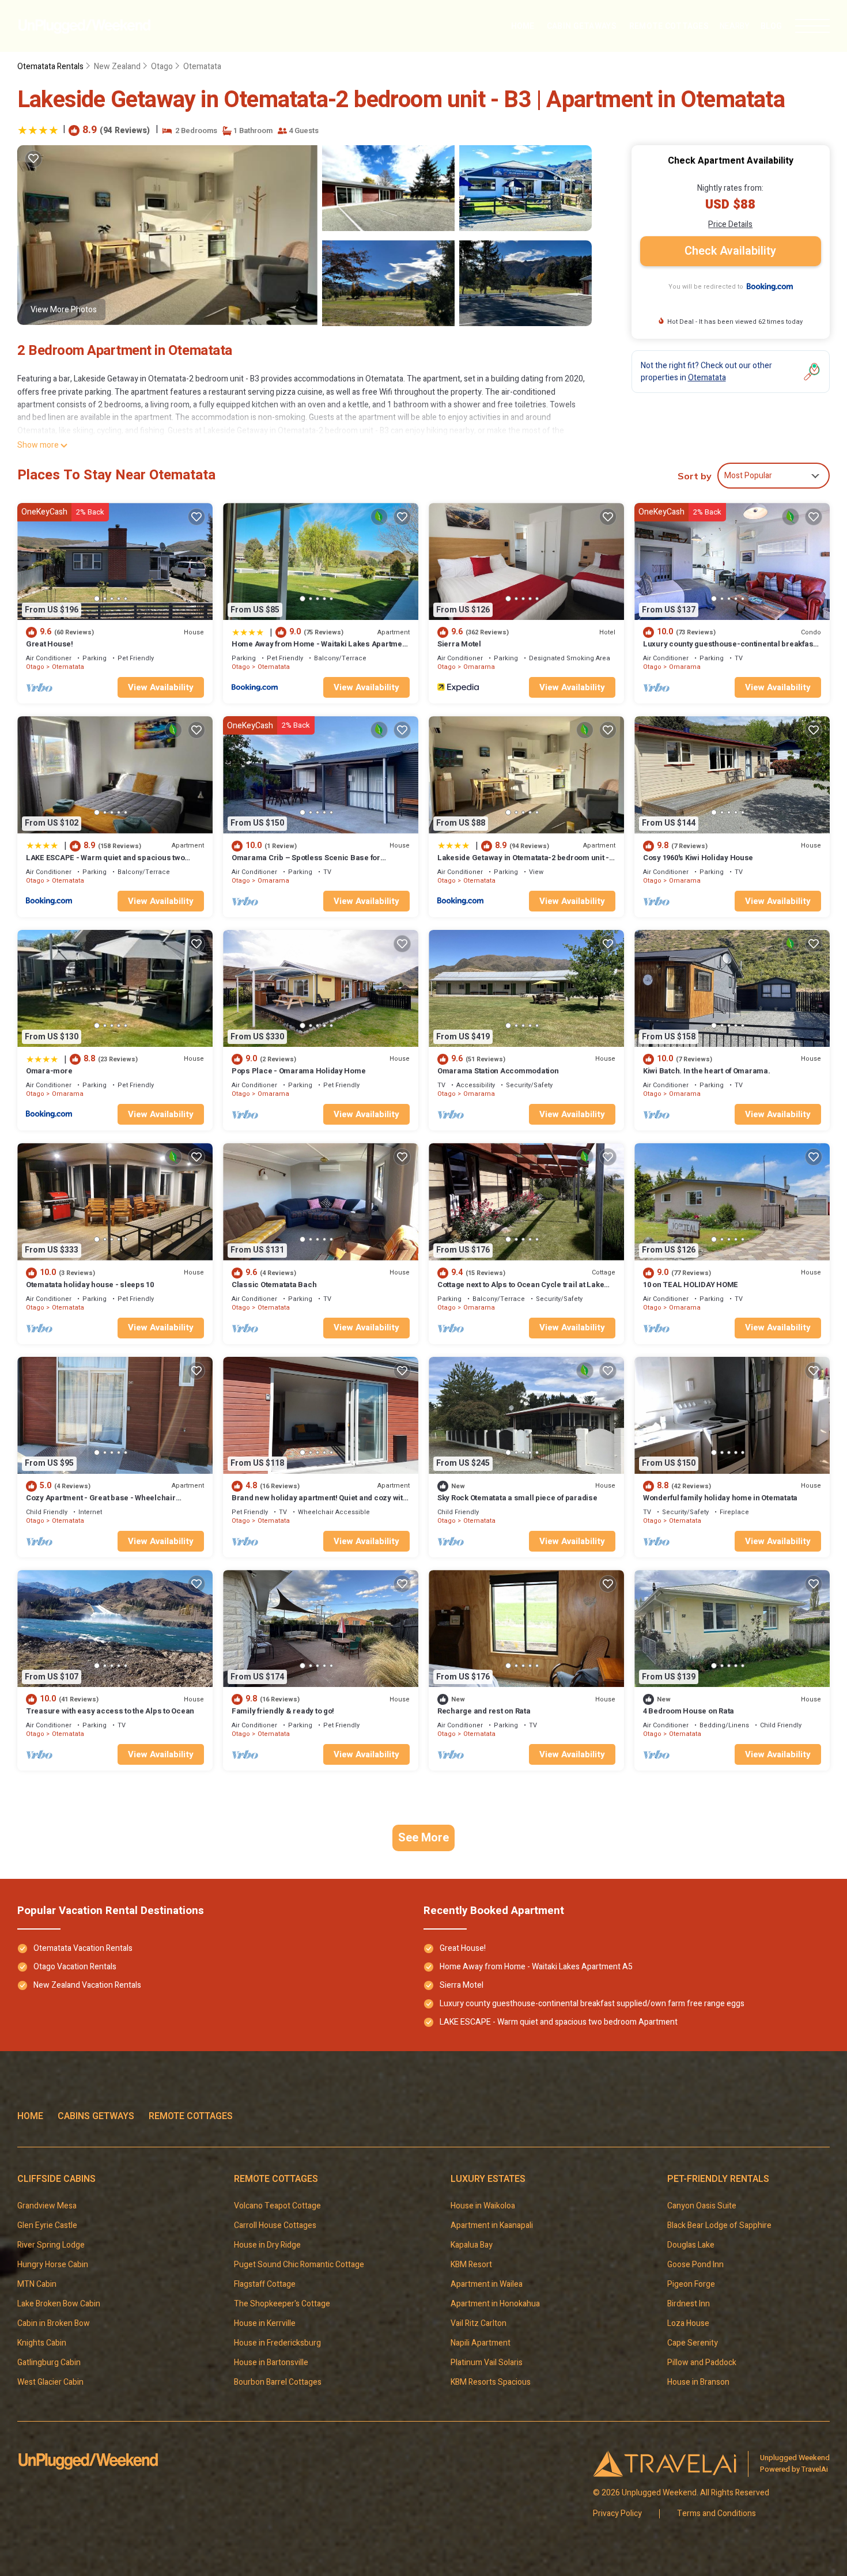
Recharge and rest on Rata (484, 1711)
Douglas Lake (691, 2245)
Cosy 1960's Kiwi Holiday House (698, 858)
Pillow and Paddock (702, 2363)
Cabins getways (96, 2116)
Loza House (688, 2323)
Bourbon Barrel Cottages (278, 2382)
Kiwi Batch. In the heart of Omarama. (707, 1071)
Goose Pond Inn (695, 2265)
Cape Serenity (693, 2343)
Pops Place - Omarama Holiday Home (298, 1071)
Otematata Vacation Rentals (83, 1948)
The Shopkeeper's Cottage (282, 2304)
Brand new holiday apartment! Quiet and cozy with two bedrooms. (319, 1503)
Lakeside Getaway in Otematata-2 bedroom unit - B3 (523, 863)
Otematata (202, 67)
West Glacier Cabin (50, 2382)
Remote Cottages (191, 2116)
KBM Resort (471, 2265)
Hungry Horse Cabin (53, 2265)
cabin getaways (582, 26)
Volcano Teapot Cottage (277, 2206)
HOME (30, 2116)
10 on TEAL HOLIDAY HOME (691, 1285)
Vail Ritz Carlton (479, 2323)
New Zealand (117, 67)
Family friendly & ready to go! (283, 1711)
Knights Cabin (42, 2343)
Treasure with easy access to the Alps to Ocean (110, 1711)
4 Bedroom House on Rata (689, 1711)
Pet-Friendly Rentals (718, 2179)
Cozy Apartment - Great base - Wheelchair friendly (101, 1503)
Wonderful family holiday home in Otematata (720, 1498)
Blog (771, 26)
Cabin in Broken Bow (54, 2323)
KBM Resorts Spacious (491, 2382)
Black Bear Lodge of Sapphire (719, 2225)
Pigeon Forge (691, 2284)
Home (523, 26)
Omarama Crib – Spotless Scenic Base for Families (306, 863)
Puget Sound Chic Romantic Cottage (299, 2265)
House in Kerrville (265, 2323)
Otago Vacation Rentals (75, 1967)
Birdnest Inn (689, 2304)
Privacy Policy (617, 2514)
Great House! (50, 644)
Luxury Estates (488, 2179)
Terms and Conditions (716, 2514)
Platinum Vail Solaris (487, 2363)
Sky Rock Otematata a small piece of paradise (517, 1498)
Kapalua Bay (472, 2245)
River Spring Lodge (51, 2245)
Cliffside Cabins (56, 2179)
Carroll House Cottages (275, 2225)
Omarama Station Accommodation (498, 1071)
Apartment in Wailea (487, 2284)
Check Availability (730, 251)
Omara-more (49, 1071)
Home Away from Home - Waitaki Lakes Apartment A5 (320, 649)
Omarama (479, 667)
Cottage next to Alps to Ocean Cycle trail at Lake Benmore (521, 1290)
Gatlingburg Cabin (49, 2363)
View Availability (161, 687)
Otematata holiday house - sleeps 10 (90, 1285)
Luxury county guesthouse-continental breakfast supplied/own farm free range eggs (729, 649)
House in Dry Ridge (267, 2245)
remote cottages (669, 26)
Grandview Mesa (47, 2206)
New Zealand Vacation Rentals (87, 1985)
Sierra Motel (459, 644)
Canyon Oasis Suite (702, 2206)
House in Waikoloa (483, 2206)
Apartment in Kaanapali (492, 2225)
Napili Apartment (481, 2343)
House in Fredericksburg (277, 2343)
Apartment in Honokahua (495, 2304)
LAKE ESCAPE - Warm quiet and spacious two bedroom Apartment (105, 863)
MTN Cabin (37, 2284)
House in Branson (698, 2382)
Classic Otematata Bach (274, 1285)
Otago (162, 67)
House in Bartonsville (271, 2363)
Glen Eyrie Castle (47, 2225)
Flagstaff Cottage (265, 2284)
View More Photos (64, 310)
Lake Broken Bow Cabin (59, 2304)
